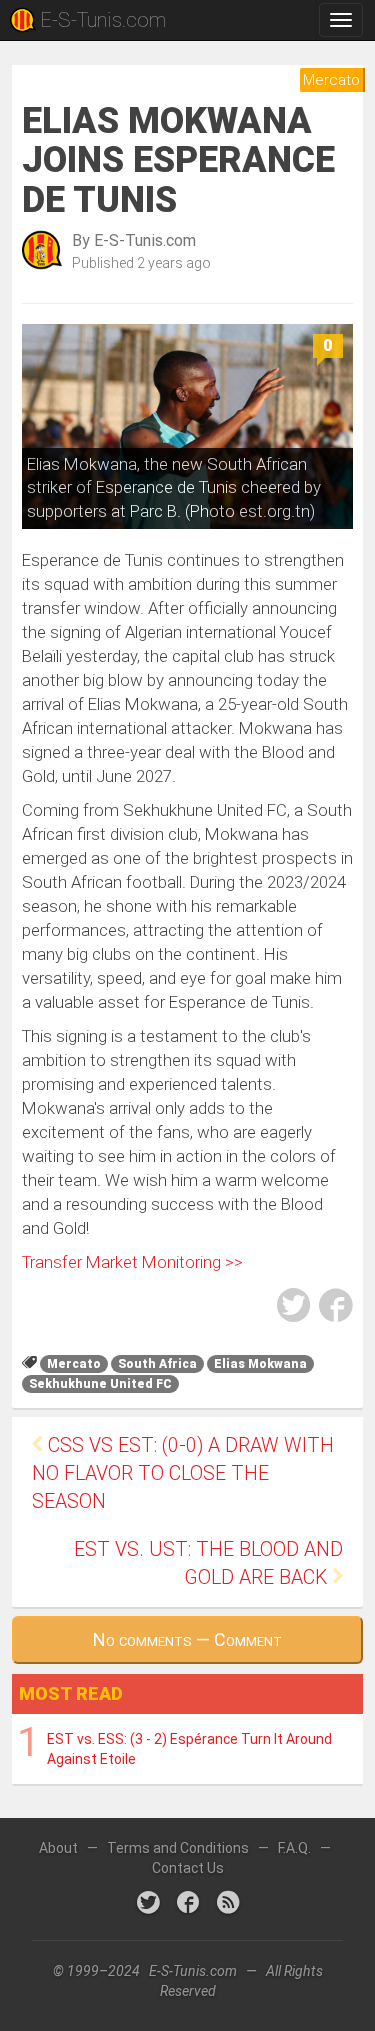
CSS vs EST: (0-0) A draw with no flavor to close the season (183, 1473)
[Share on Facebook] (336, 1308)
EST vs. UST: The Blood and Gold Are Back (208, 1563)
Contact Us (188, 1868)
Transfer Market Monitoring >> (132, 1262)
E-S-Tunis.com (103, 20)
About (58, 1848)
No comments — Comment (187, 1639)
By (134, 240)
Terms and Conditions (178, 1848)
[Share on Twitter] (294, 1308)
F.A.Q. (294, 1848)
